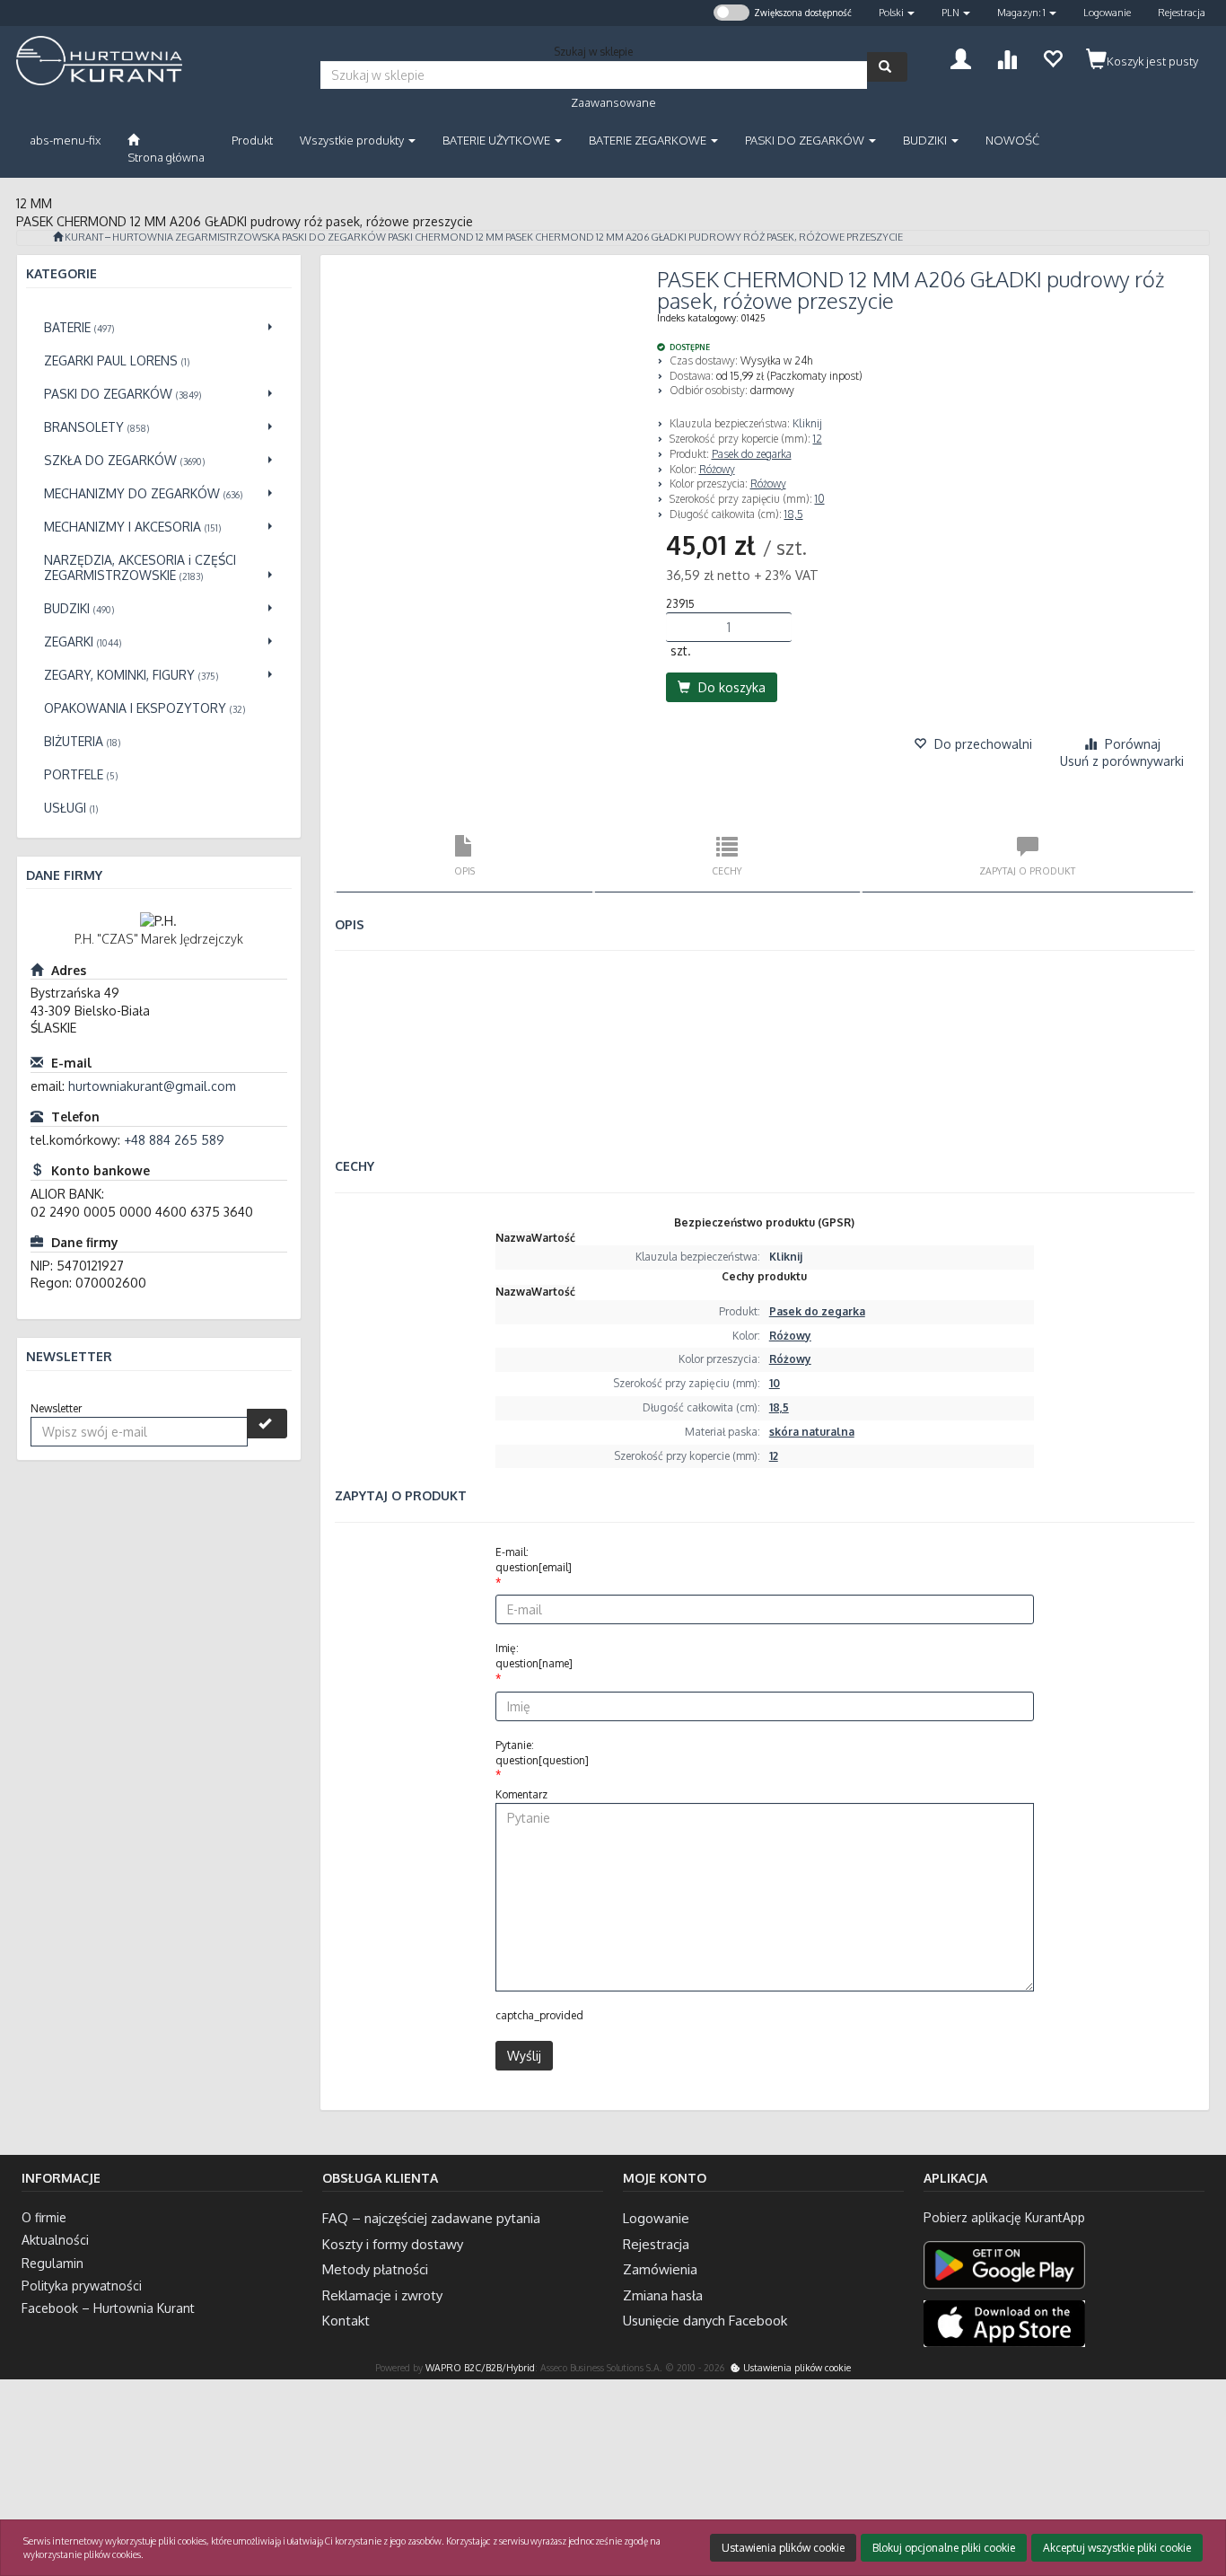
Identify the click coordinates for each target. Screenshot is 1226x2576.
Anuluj (1196, 2489)
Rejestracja (1182, 13)
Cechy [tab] (727, 870)
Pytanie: (542, 1753)
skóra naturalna (812, 1432)
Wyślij (524, 2056)
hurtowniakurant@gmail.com (152, 1086)
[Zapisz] (267, 1424)
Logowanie (1107, 13)
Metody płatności (375, 2269)
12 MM (490, 237)
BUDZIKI (926, 140)
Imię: (534, 1656)
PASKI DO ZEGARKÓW (806, 140)
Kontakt (346, 2321)
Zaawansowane (613, 102)
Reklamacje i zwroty (382, 2295)
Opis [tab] (464, 870)
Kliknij (807, 423)
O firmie (44, 2217)
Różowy (717, 469)
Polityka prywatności (82, 2286)
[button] (897, 13)
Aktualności (55, 2240)
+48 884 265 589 (174, 1140)
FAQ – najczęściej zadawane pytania (431, 2218)
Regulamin (53, 2263)
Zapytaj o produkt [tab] (1027, 870)
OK (1142, 2489)
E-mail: (534, 1560)
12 (818, 439)
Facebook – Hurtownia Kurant (108, 2308)
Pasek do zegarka (752, 454)
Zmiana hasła (663, 2295)
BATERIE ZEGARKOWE (649, 140)
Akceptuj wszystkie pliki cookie (1117, 2548)
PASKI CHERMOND (431, 237)
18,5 (794, 514)
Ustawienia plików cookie (796, 2367)
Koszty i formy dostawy (393, 2244)
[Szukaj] (887, 67)
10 (820, 499)
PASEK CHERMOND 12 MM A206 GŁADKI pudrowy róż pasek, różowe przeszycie (704, 237)
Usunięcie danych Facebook (705, 2321)
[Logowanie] (961, 57)
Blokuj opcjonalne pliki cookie (944, 2548)
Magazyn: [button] (1021, 13)
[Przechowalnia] (1052, 57)
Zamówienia (660, 2269)
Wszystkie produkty (353, 140)
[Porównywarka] (1007, 57)
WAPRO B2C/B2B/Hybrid (480, 2367)
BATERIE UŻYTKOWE (498, 140)
